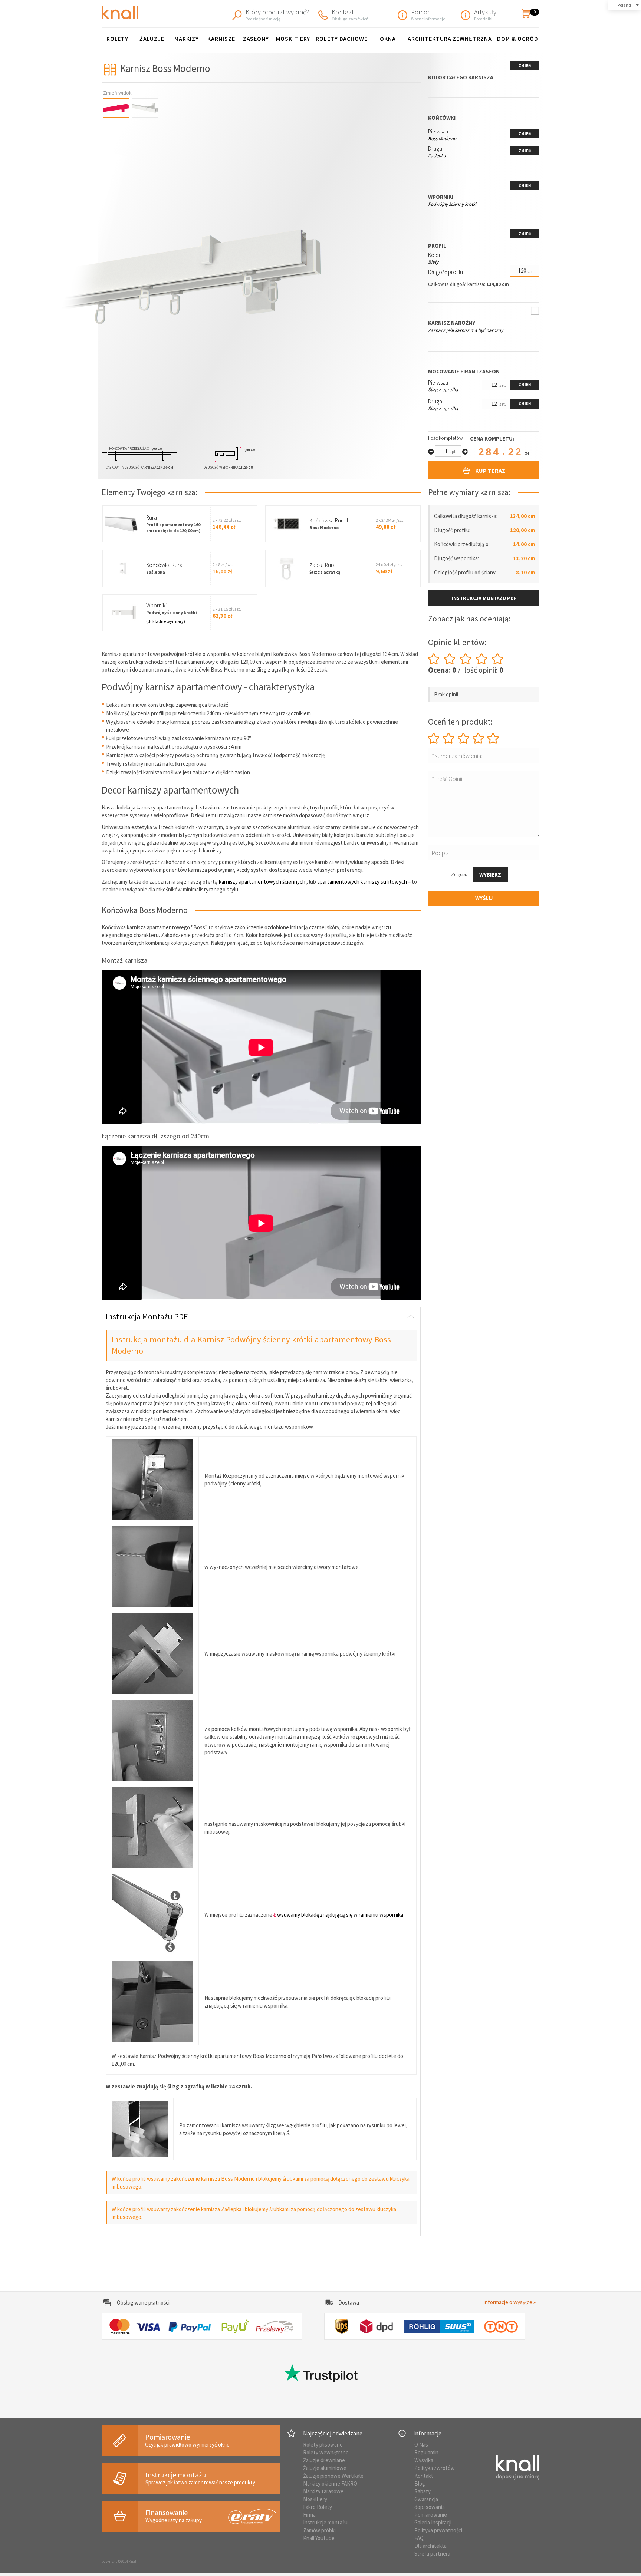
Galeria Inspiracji (433, 2522)
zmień (525, 66)
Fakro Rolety (318, 2507)
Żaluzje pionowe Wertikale (333, 2476)
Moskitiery (293, 39)
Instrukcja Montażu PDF (147, 1316)
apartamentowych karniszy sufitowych (362, 882)
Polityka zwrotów (435, 2468)
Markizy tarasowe (323, 2491)
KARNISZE (221, 39)
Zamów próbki (319, 2530)
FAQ (419, 2538)
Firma (309, 2515)
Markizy (187, 39)
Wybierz (490, 875)
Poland (624, 5)
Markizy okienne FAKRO (330, 2483)
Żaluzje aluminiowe (325, 2468)
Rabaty (423, 2491)
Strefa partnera (432, 2554)
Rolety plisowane (323, 2445)
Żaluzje (152, 39)
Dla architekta (430, 2546)
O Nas (421, 2445)
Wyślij (484, 898)
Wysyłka (424, 2460)
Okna (388, 39)
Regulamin (426, 2452)
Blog (420, 2483)
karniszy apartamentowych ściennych (262, 882)
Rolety (118, 39)
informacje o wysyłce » (510, 2302)
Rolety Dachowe (342, 39)
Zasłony (256, 39)
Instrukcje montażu (325, 2522)
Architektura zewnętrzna (450, 39)
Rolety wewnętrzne (326, 2452)
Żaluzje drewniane (324, 2460)
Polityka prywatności (438, 2530)
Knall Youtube (319, 2538)
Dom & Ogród (518, 39)
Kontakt (424, 2476)
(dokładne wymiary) (166, 621)
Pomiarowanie (431, 2515)
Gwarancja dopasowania (430, 2503)
